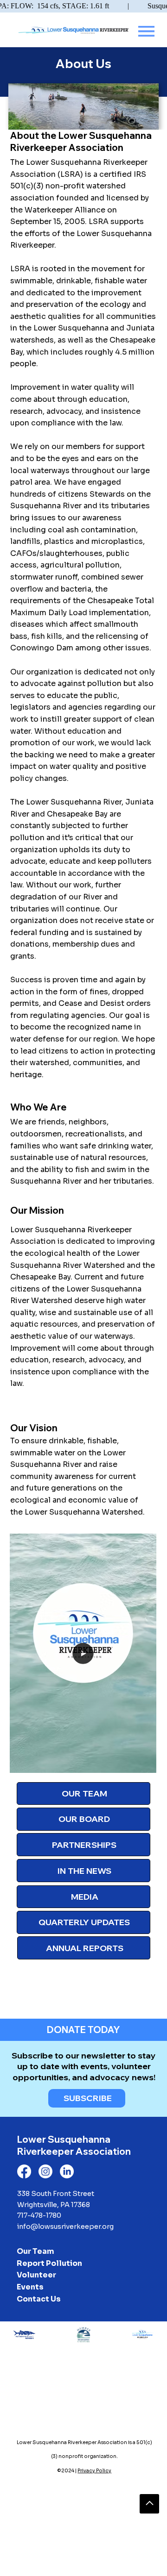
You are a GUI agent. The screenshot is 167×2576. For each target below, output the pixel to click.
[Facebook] (24, 2171)
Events (30, 2287)
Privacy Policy (94, 2471)
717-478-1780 (39, 2215)
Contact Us (39, 2299)
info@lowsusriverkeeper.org (65, 2227)
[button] (140, 1762)
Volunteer (36, 2275)
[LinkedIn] (67, 2171)
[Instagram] (45, 2171)
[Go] (149, 2504)
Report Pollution (49, 2263)
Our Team (35, 2251)
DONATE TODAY (83, 2030)
